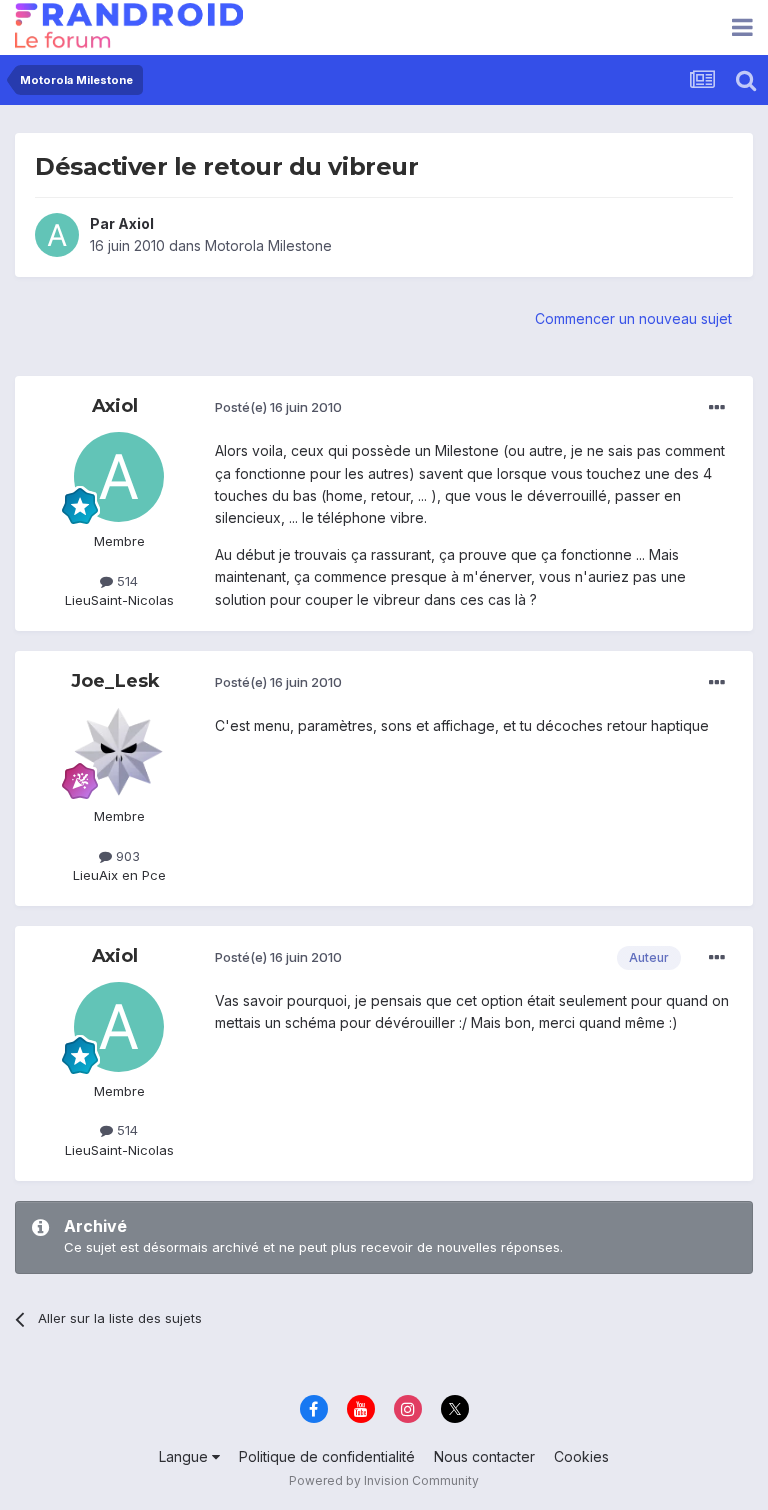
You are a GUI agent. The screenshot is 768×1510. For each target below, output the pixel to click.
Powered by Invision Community (384, 1480)
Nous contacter (484, 1456)
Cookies (581, 1456)
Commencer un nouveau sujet (633, 318)
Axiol (136, 223)
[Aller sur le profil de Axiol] (57, 235)
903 (126, 856)
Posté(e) (278, 407)
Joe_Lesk (115, 681)
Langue (185, 1456)
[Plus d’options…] (717, 408)
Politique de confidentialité (327, 1456)
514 (125, 581)
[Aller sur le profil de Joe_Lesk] (119, 752)
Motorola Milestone (268, 245)
